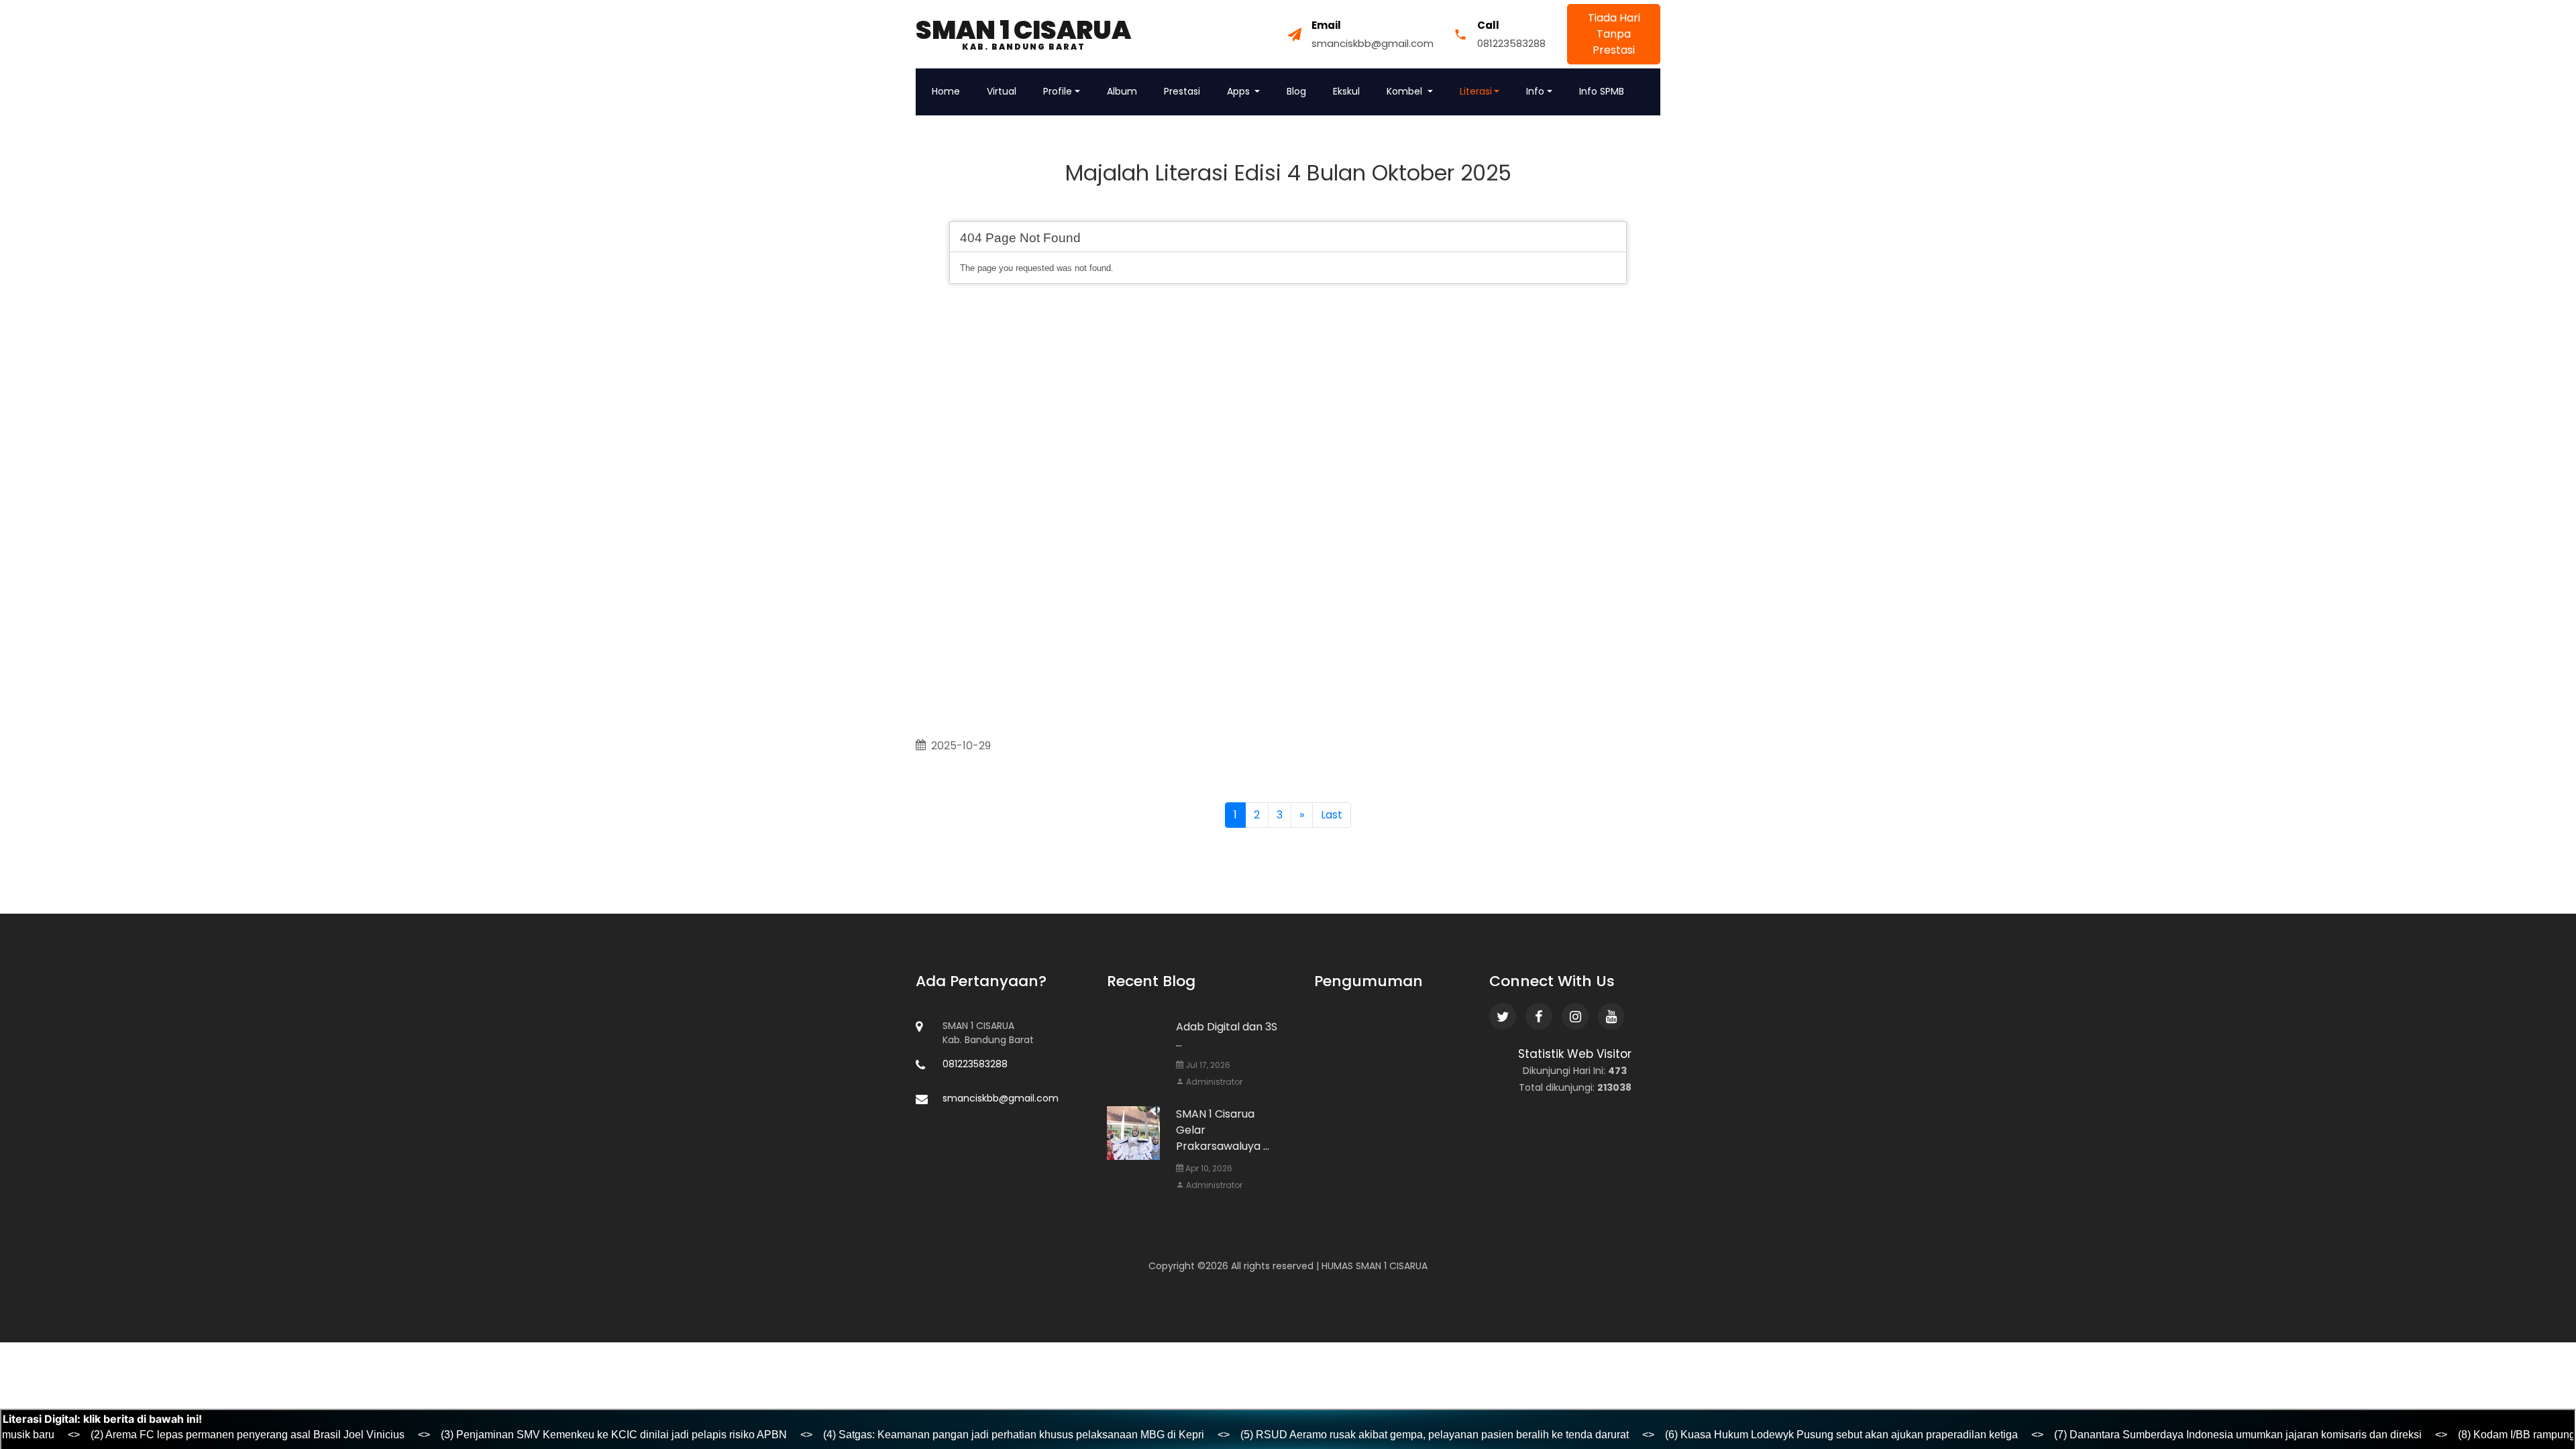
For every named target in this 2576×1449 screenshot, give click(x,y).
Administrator (1213, 1082)
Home (946, 91)
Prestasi (1182, 91)
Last (1332, 815)
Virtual (1002, 91)
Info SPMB (1602, 91)
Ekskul (1346, 91)
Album (1122, 91)
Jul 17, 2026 (1207, 1065)
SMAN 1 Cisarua (1023, 34)
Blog (1296, 91)
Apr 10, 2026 (1208, 1168)
